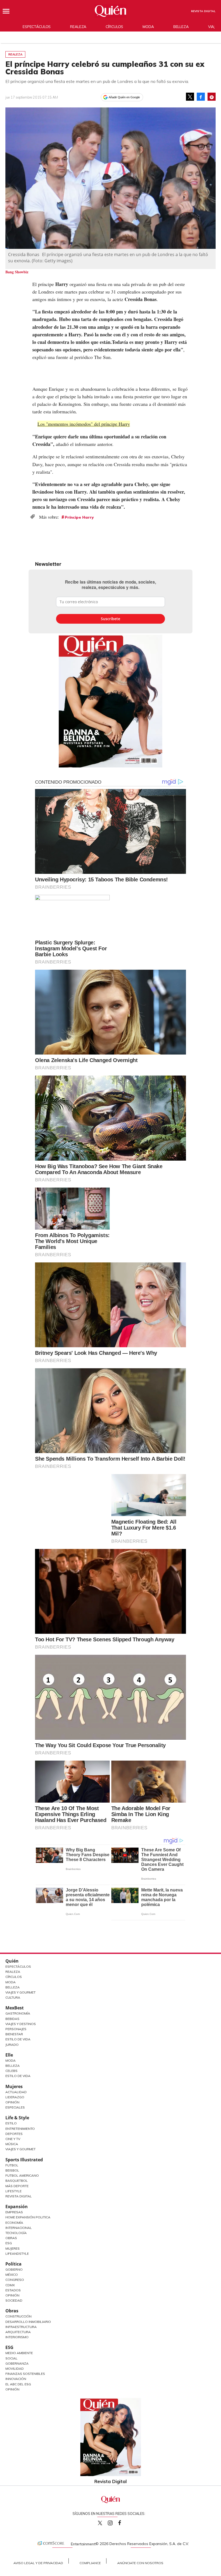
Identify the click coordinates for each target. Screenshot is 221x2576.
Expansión (17, 2207)
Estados (13, 2290)
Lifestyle (13, 2191)
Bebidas (12, 2019)
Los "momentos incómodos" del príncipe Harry (84, 424)
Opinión (12, 2102)
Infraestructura (21, 2327)
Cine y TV (13, 2139)
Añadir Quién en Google (124, 97)
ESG (9, 2347)
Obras (11, 2238)
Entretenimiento (20, 2129)
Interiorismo (17, 2337)
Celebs (11, 2071)
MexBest (15, 2008)
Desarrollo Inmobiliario (28, 2322)
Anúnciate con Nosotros (140, 2563)
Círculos (114, 27)
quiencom (115, 2522)
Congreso (15, 2280)
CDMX (10, 2285)
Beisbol (12, 2170)
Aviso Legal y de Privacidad (38, 2563)
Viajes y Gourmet (20, 1992)
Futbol (12, 2165)
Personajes (16, 2029)
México (12, 2275)
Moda (148, 27)
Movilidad (15, 2369)
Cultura (13, 1997)
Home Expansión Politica (28, 2217)
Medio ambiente (19, 2353)
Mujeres (14, 2086)
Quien (100, 2523)
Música (12, 2144)
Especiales (15, 2107)
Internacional (19, 2228)
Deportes (14, 2134)
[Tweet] (190, 97)
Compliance (90, 2563)
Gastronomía (18, 2013)
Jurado (12, 2045)
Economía (14, 2223)
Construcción (18, 2316)
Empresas (14, 2212)
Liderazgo (15, 2097)
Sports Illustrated (24, 2160)
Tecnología (16, 2233)
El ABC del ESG (18, 2384)
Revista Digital (203, 11)
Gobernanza (17, 2363)
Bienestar (14, 2034)
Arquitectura (18, 2332)
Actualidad (16, 2092)
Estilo (11, 2123)
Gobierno (14, 2269)
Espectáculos (37, 27)
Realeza (78, 27)
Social (11, 2358)
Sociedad (14, 2300)
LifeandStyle (17, 2254)
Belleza (181, 27)
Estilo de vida (18, 2076)
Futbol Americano (22, 2175)
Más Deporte (17, 2186)
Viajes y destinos (21, 2024)
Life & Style (17, 2118)
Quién (12, 1961)
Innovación (16, 2379)
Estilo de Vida (18, 2039)
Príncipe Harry (79, 517)
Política (13, 2264)
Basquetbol (17, 2181)
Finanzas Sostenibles (25, 2374)
